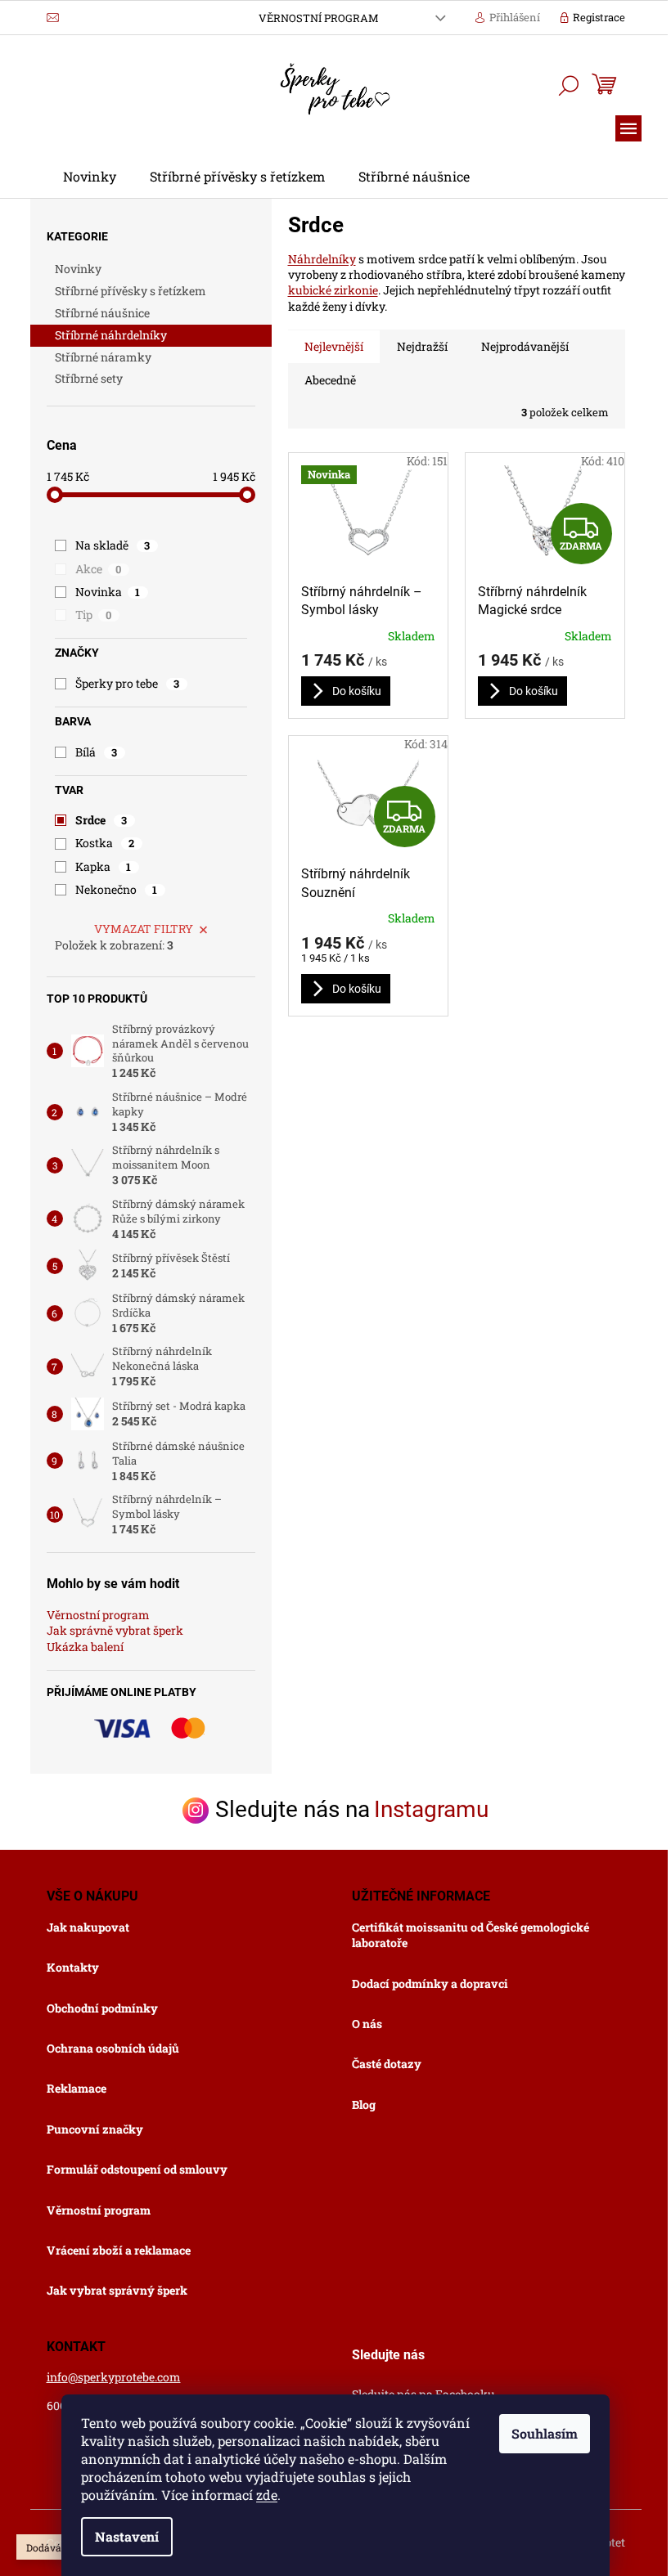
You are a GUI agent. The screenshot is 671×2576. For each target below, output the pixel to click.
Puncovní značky (95, 2129)
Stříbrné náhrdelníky (111, 335)
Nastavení (127, 2536)
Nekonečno (117, 889)
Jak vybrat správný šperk (117, 2290)
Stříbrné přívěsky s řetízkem (131, 291)
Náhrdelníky (322, 259)
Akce (99, 569)
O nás (367, 2024)
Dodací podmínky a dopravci (430, 1984)
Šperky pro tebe (128, 683)
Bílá (97, 752)
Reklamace (77, 2088)
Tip (94, 615)
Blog (364, 2105)
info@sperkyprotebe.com (114, 2377)
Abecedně (330, 380)
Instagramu (431, 1810)
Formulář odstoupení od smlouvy (137, 2169)
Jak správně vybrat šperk (115, 1630)
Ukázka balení (85, 1647)
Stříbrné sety (89, 378)
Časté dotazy (387, 2064)
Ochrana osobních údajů (113, 2048)
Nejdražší (422, 346)
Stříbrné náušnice (102, 313)
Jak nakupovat (88, 1927)
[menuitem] (90, 177)
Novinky (78, 269)
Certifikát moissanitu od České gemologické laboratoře (471, 1935)
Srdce (101, 820)
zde (267, 2495)
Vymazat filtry (144, 929)
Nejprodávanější (525, 346)
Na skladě (113, 545)
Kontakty (73, 1967)
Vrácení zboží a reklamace (119, 2250)
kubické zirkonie (333, 290)
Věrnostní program (319, 18)
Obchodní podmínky (102, 2008)
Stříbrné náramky (103, 357)
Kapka (104, 866)
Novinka (108, 592)
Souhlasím (545, 2433)
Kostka (105, 843)
